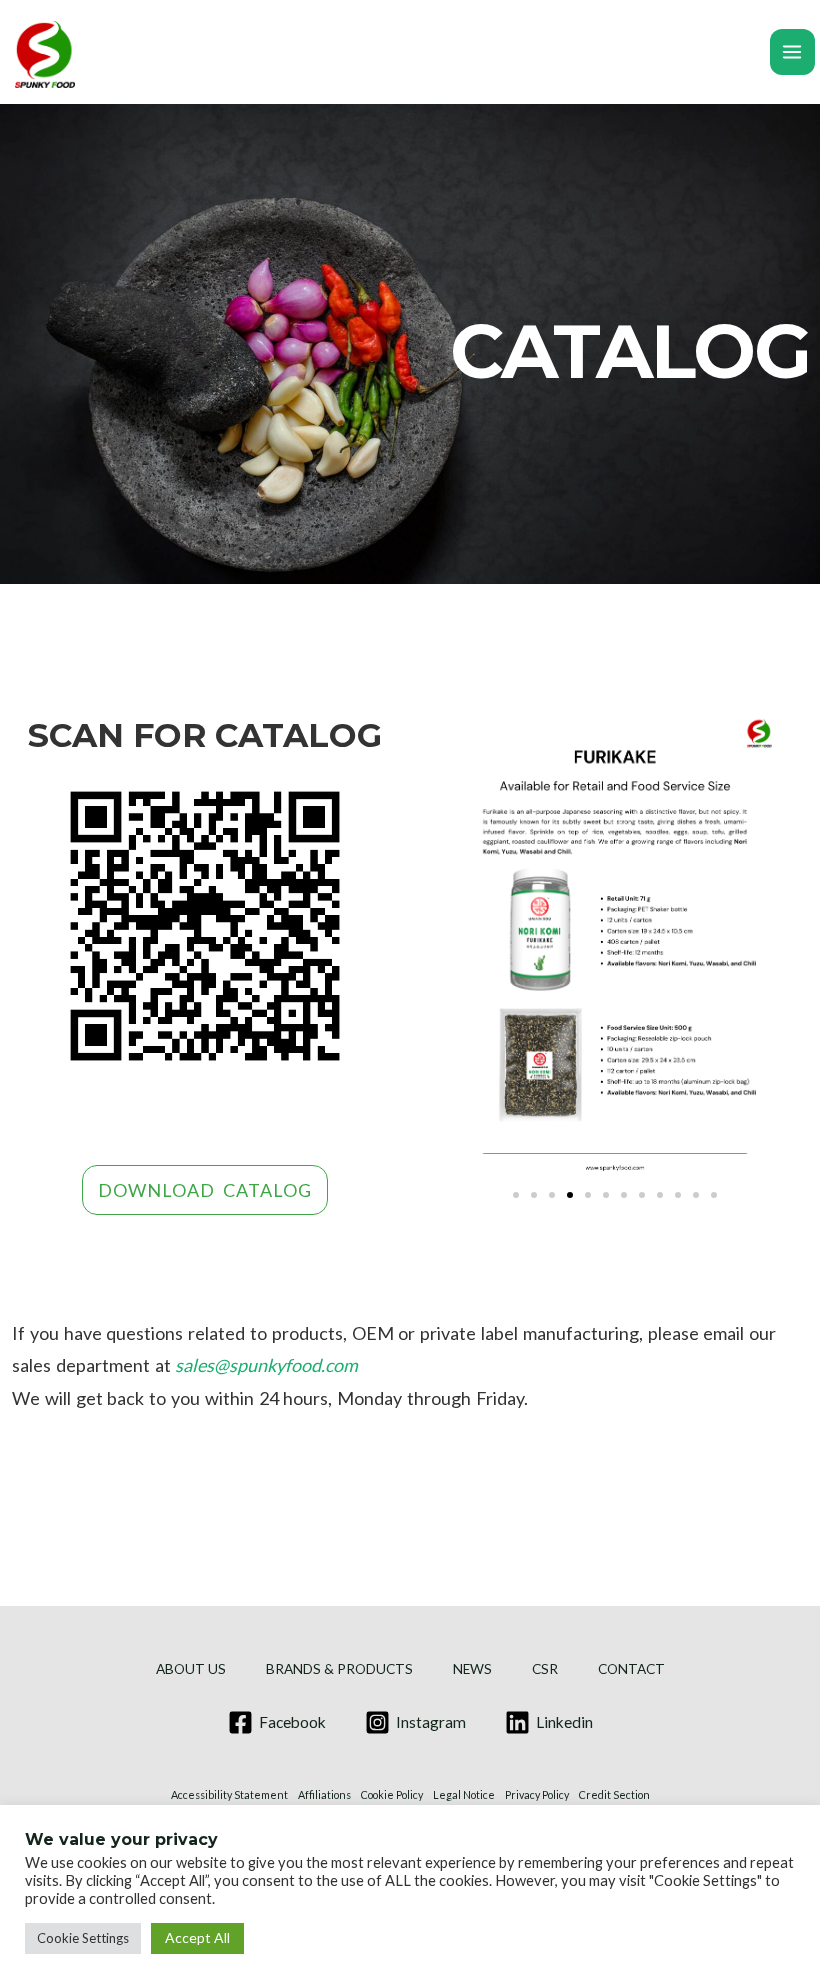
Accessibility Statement (229, 1794)
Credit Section (614, 1794)
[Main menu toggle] (792, 51)
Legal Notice (464, 1794)
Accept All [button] (197, 1937)
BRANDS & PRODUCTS (339, 1669)
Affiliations (324, 1794)
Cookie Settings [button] (83, 1938)
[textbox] (410, 1365)
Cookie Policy (392, 1794)
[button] (516, 1195)
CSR (545, 1669)
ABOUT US (191, 1669)
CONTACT (631, 1669)
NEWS (472, 1669)
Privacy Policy (537, 1794)
